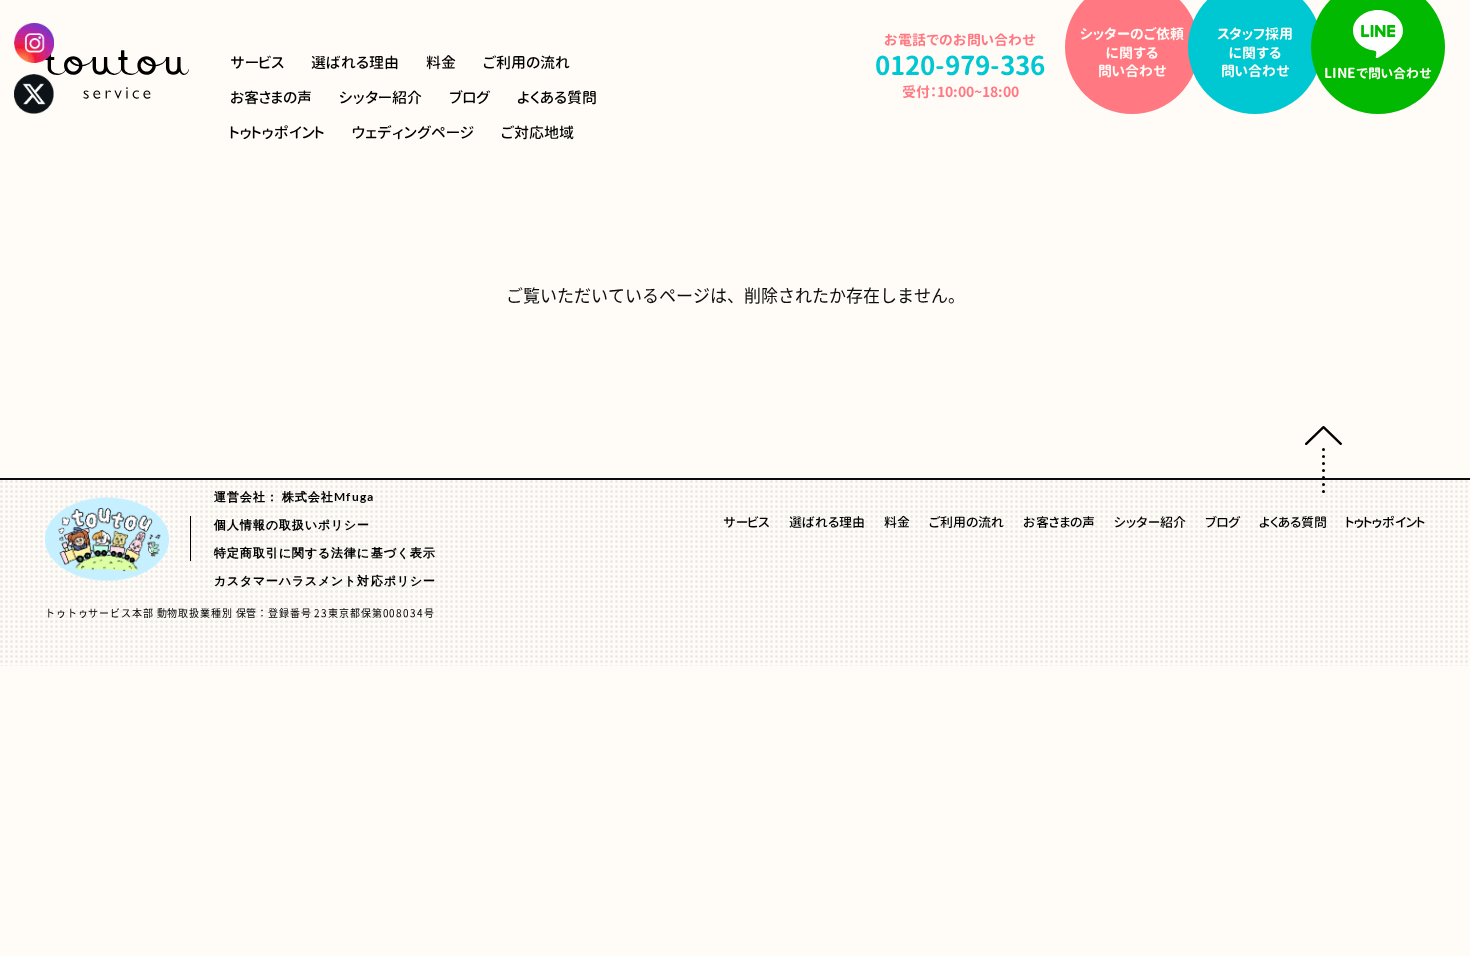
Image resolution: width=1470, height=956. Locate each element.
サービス (257, 62)
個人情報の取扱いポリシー (292, 523)
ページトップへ (1323, 459)
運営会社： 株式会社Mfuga (294, 495)
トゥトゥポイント (277, 132)
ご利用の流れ (526, 62)
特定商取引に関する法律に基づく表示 (325, 551)
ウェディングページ (413, 132)
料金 (441, 62)
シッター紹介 (380, 97)
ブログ (469, 97)
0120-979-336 (960, 65)
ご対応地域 (537, 132)
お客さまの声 (271, 97)
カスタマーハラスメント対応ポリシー (325, 579)
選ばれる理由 (355, 62)
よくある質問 (557, 97)
